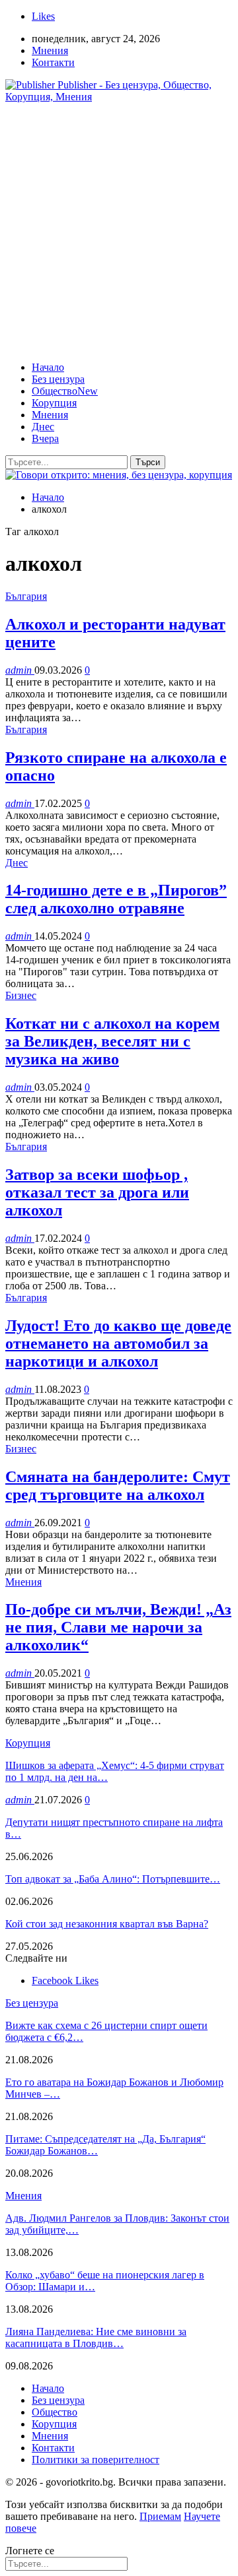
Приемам (160, 2516)
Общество (65, 391)
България (26, 596)
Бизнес (21, 995)
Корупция (54, 403)
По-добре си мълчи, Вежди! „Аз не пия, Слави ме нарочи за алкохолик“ (118, 1627)
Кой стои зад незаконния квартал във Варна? (107, 1924)
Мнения (50, 50)
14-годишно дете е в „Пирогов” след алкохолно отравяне (116, 899)
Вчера (45, 438)
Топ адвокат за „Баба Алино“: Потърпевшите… (113, 1879)
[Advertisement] (119, 232)
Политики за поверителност (96, 2460)
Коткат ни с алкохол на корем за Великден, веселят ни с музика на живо (112, 1041)
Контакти (53, 62)
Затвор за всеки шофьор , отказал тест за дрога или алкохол (97, 1192)
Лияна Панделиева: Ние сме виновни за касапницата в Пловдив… (96, 2337)
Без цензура (58, 379)
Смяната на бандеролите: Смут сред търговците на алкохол (118, 1486)
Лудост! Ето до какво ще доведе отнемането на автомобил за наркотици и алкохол (118, 1343)
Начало (48, 367)
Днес (43, 427)
